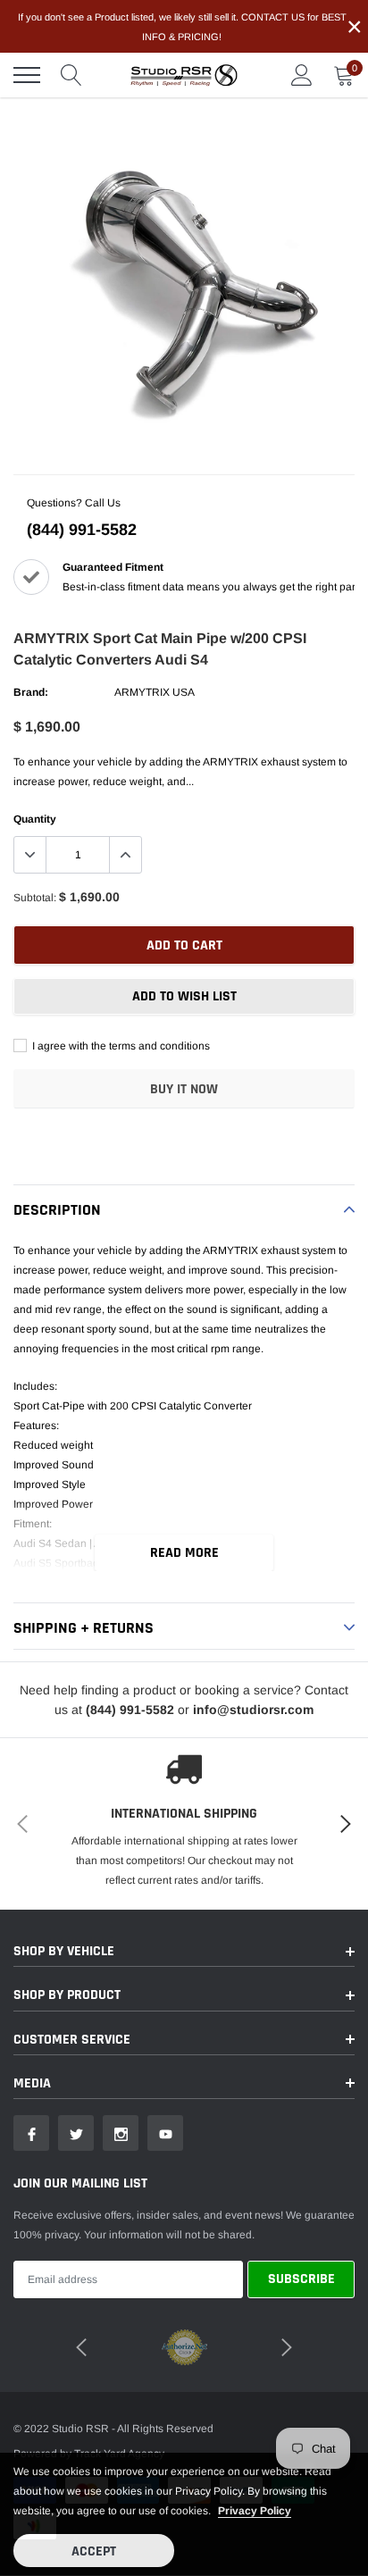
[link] (31, 2133)
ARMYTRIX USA (155, 692)
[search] (71, 75)
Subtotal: (35, 898)
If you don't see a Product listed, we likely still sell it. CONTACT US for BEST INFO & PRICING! (182, 27)
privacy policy (255, 2511)
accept (94, 2551)
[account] (302, 75)
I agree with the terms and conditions (120, 1046)
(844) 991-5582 (82, 530)
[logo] (184, 75)
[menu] (27, 75)
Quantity (35, 819)
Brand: (31, 692)
